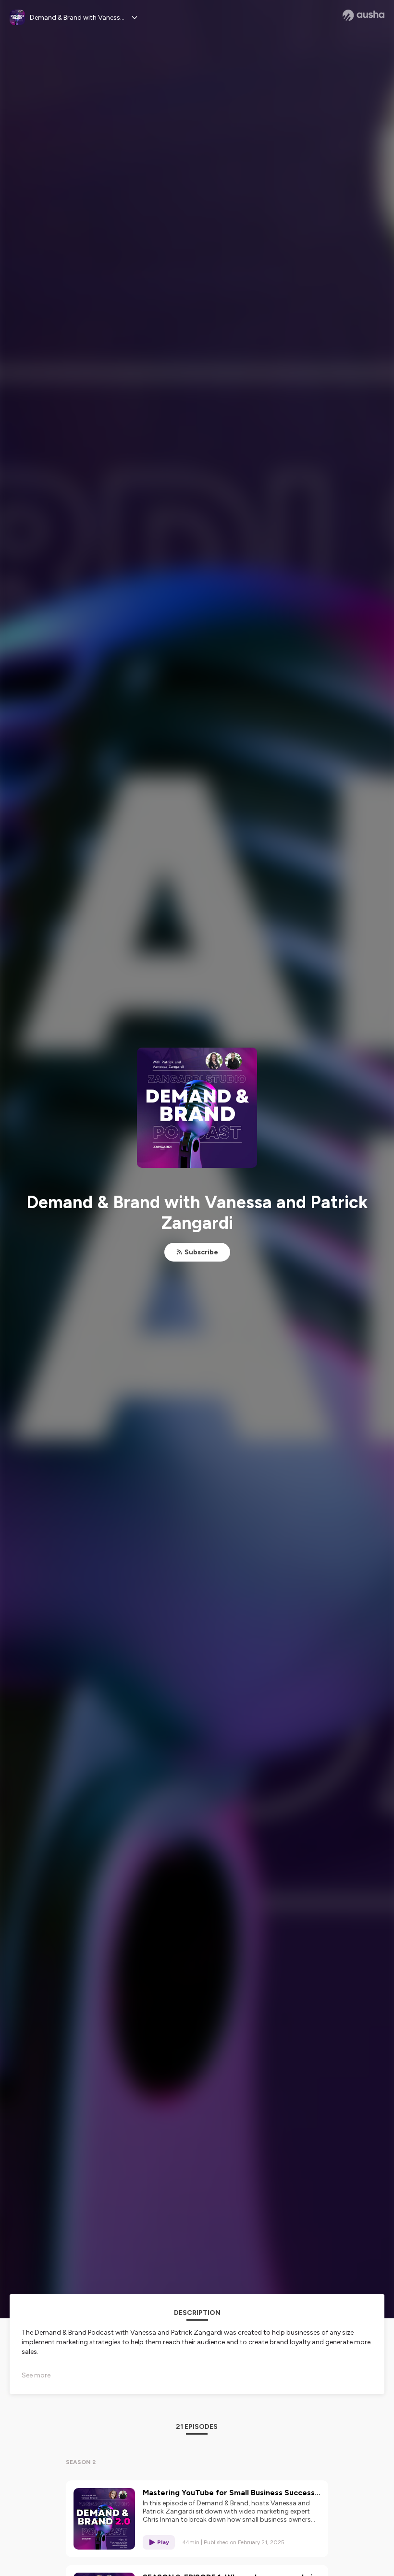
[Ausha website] (363, 15)
